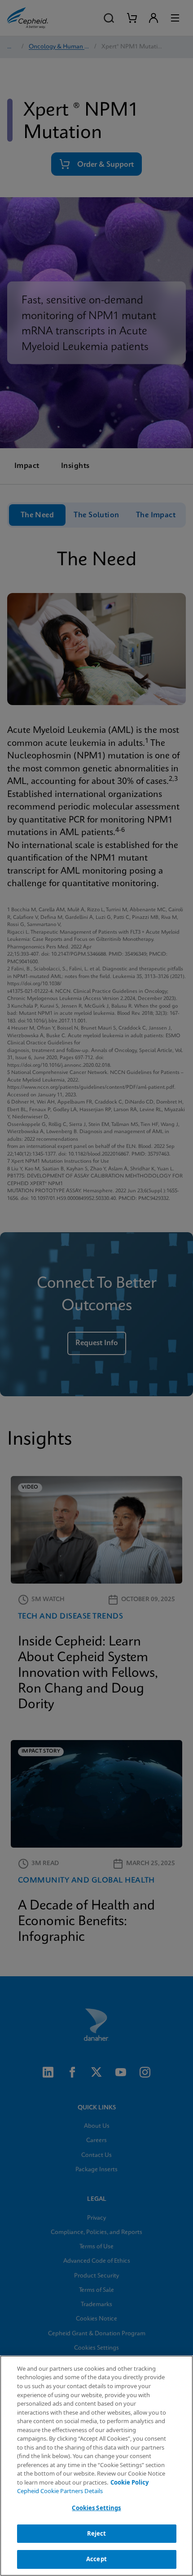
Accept (96, 2559)
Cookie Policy (129, 2482)
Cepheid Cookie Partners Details (60, 2491)
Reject (97, 2533)
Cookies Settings (96, 2508)
